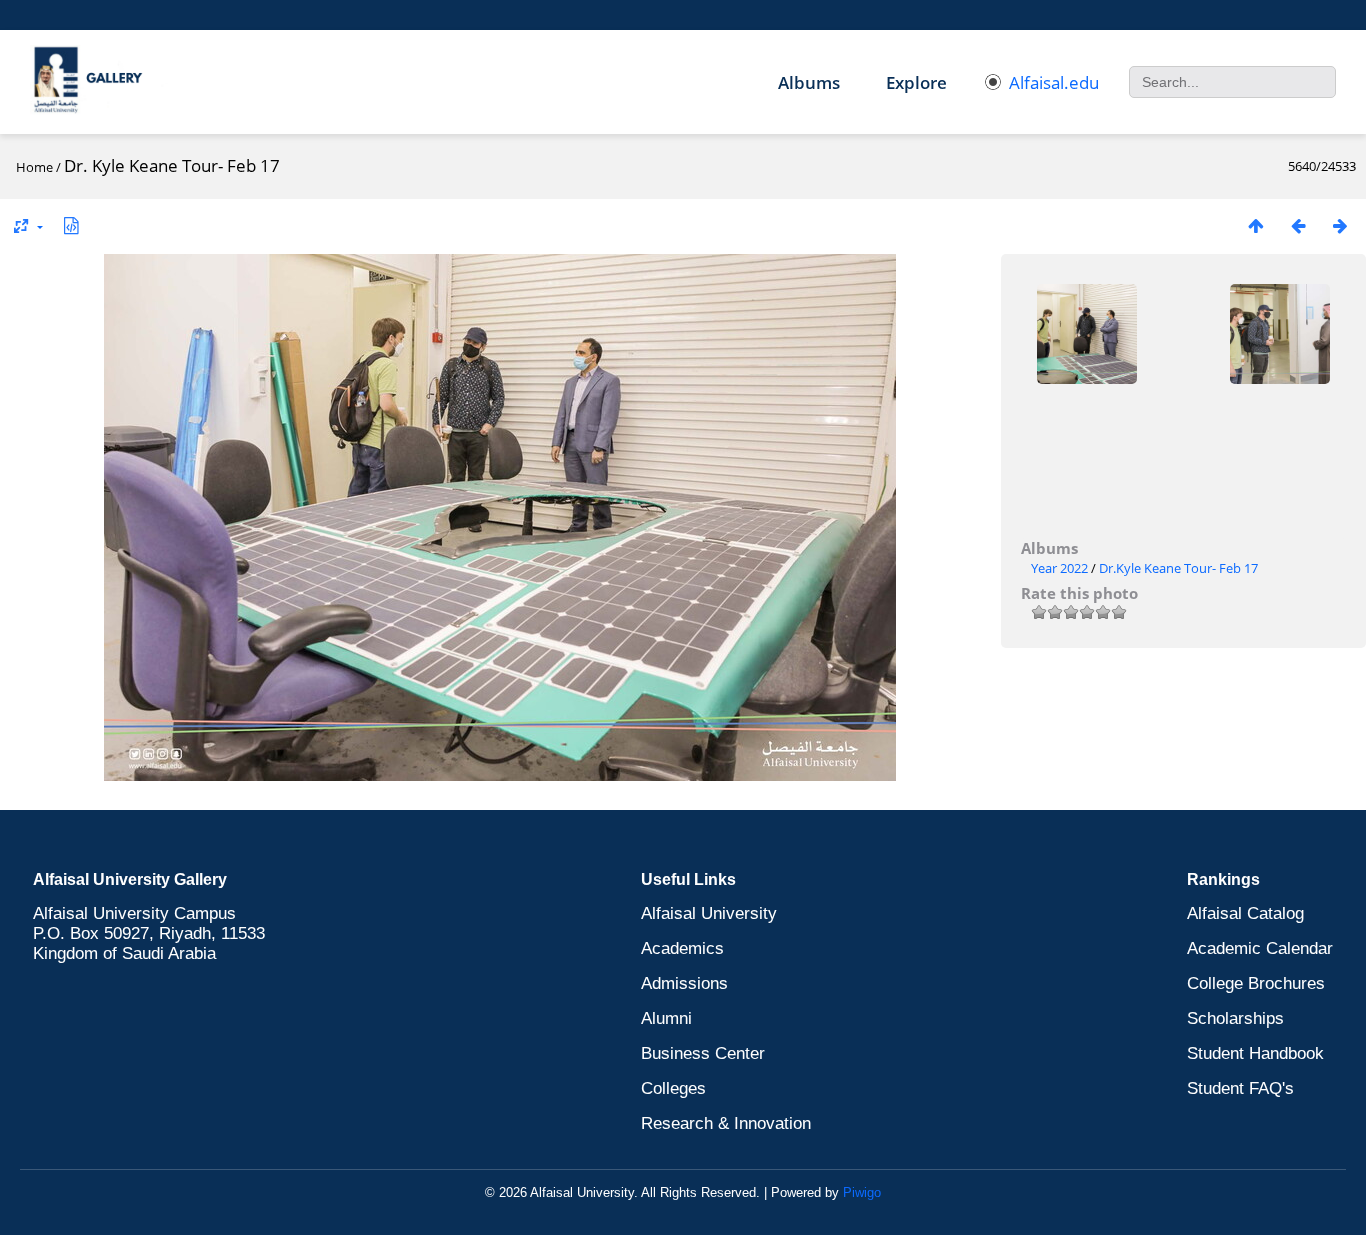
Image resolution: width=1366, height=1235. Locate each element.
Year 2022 (1059, 568)
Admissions (684, 983)
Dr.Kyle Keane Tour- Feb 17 (1178, 568)
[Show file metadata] (71, 225)
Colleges (673, 1088)
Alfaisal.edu (1054, 82)
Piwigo (862, 1192)
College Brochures (1256, 983)
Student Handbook (1255, 1053)
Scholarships (1235, 1018)
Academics (682, 948)
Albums (809, 82)
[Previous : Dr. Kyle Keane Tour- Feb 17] (1298, 225)
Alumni (666, 1018)
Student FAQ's (1240, 1088)
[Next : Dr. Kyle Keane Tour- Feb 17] (1340, 225)
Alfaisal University (709, 913)
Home (34, 167)
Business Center (703, 1053)
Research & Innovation (726, 1123)
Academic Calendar (1260, 948)
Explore (916, 82)
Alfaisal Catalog (1245, 913)
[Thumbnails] (1256, 225)
